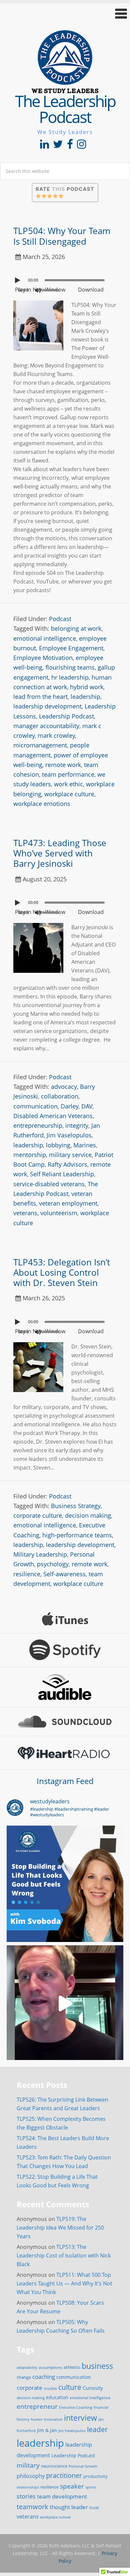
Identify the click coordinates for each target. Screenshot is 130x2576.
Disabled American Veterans (53, 1116)
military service (70, 1155)
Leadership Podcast (66, 716)
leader (97, 2429)
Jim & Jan (47, 2430)
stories (26, 2496)
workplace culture (69, 794)
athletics (72, 2367)
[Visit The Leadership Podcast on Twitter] (58, 146)
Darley (69, 1106)
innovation (53, 2419)
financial (101, 2407)
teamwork (32, 2507)
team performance (68, 774)
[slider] (53, 290)
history (23, 2419)
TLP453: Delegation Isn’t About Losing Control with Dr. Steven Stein (62, 1272)
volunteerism (59, 1213)
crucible (50, 2388)
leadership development (47, 706)
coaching (44, 2377)
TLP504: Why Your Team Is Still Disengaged (62, 236)
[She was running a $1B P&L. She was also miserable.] (65, 1884)
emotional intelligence (45, 638)
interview (80, 2418)
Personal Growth (83, 2466)
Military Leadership (40, 1554)
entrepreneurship (38, 1125)
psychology (53, 1564)
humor (36, 2419)
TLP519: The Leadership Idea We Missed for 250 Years (60, 2228)
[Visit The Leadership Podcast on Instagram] (81, 146)
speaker (72, 2486)
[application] (65, 279)
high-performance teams (77, 1535)
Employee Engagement (71, 648)
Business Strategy (76, 1506)
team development (62, 2496)
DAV (87, 1106)
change (24, 2377)
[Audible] (65, 1687)
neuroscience (54, 2466)
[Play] (18, 280)
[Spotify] (65, 1650)
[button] (65, 13)
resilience (27, 1574)
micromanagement (40, 745)
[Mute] (38, 290)
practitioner (64, 2475)
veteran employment (68, 1203)
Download (91, 290)
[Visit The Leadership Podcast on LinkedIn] (44, 146)
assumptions (50, 2367)
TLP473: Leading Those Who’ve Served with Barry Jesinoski (60, 853)
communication (35, 1106)
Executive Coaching (76, 2407)
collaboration (60, 1096)
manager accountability (46, 726)
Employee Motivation (43, 658)
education (57, 2397)
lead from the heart (40, 697)
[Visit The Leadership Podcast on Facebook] (70, 146)
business (97, 2366)
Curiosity (93, 2388)
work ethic (68, 784)
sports (91, 2487)
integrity (77, 1125)
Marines (85, 1145)
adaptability (27, 2368)
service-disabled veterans (49, 1184)
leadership (85, 697)
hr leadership (70, 677)
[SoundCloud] (65, 1722)
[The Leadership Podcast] (65, 89)
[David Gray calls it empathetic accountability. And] (65, 2003)
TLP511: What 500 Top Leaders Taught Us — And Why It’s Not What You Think (64, 2283)
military (28, 2465)
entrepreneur (37, 2406)
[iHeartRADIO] (65, 1753)
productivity (95, 2476)
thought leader (69, 2507)
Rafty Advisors (67, 1164)
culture (70, 2387)
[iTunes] (65, 1619)
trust (94, 2508)
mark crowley (56, 735)
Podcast (60, 619)
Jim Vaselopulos (69, 1135)
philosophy (31, 2476)
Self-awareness (64, 1574)
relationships (28, 2487)
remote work (63, 765)
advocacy (64, 1087)
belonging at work (76, 628)
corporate (29, 2387)
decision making (88, 1515)
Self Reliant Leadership (62, 1174)
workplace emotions (42, 804)
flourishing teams (70, 667)
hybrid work (87, 687)
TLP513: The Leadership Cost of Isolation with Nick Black (64, 2255)
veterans (25, 1213)
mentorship (30, 1155)
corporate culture (38, 1515)
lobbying (58, 1145)
